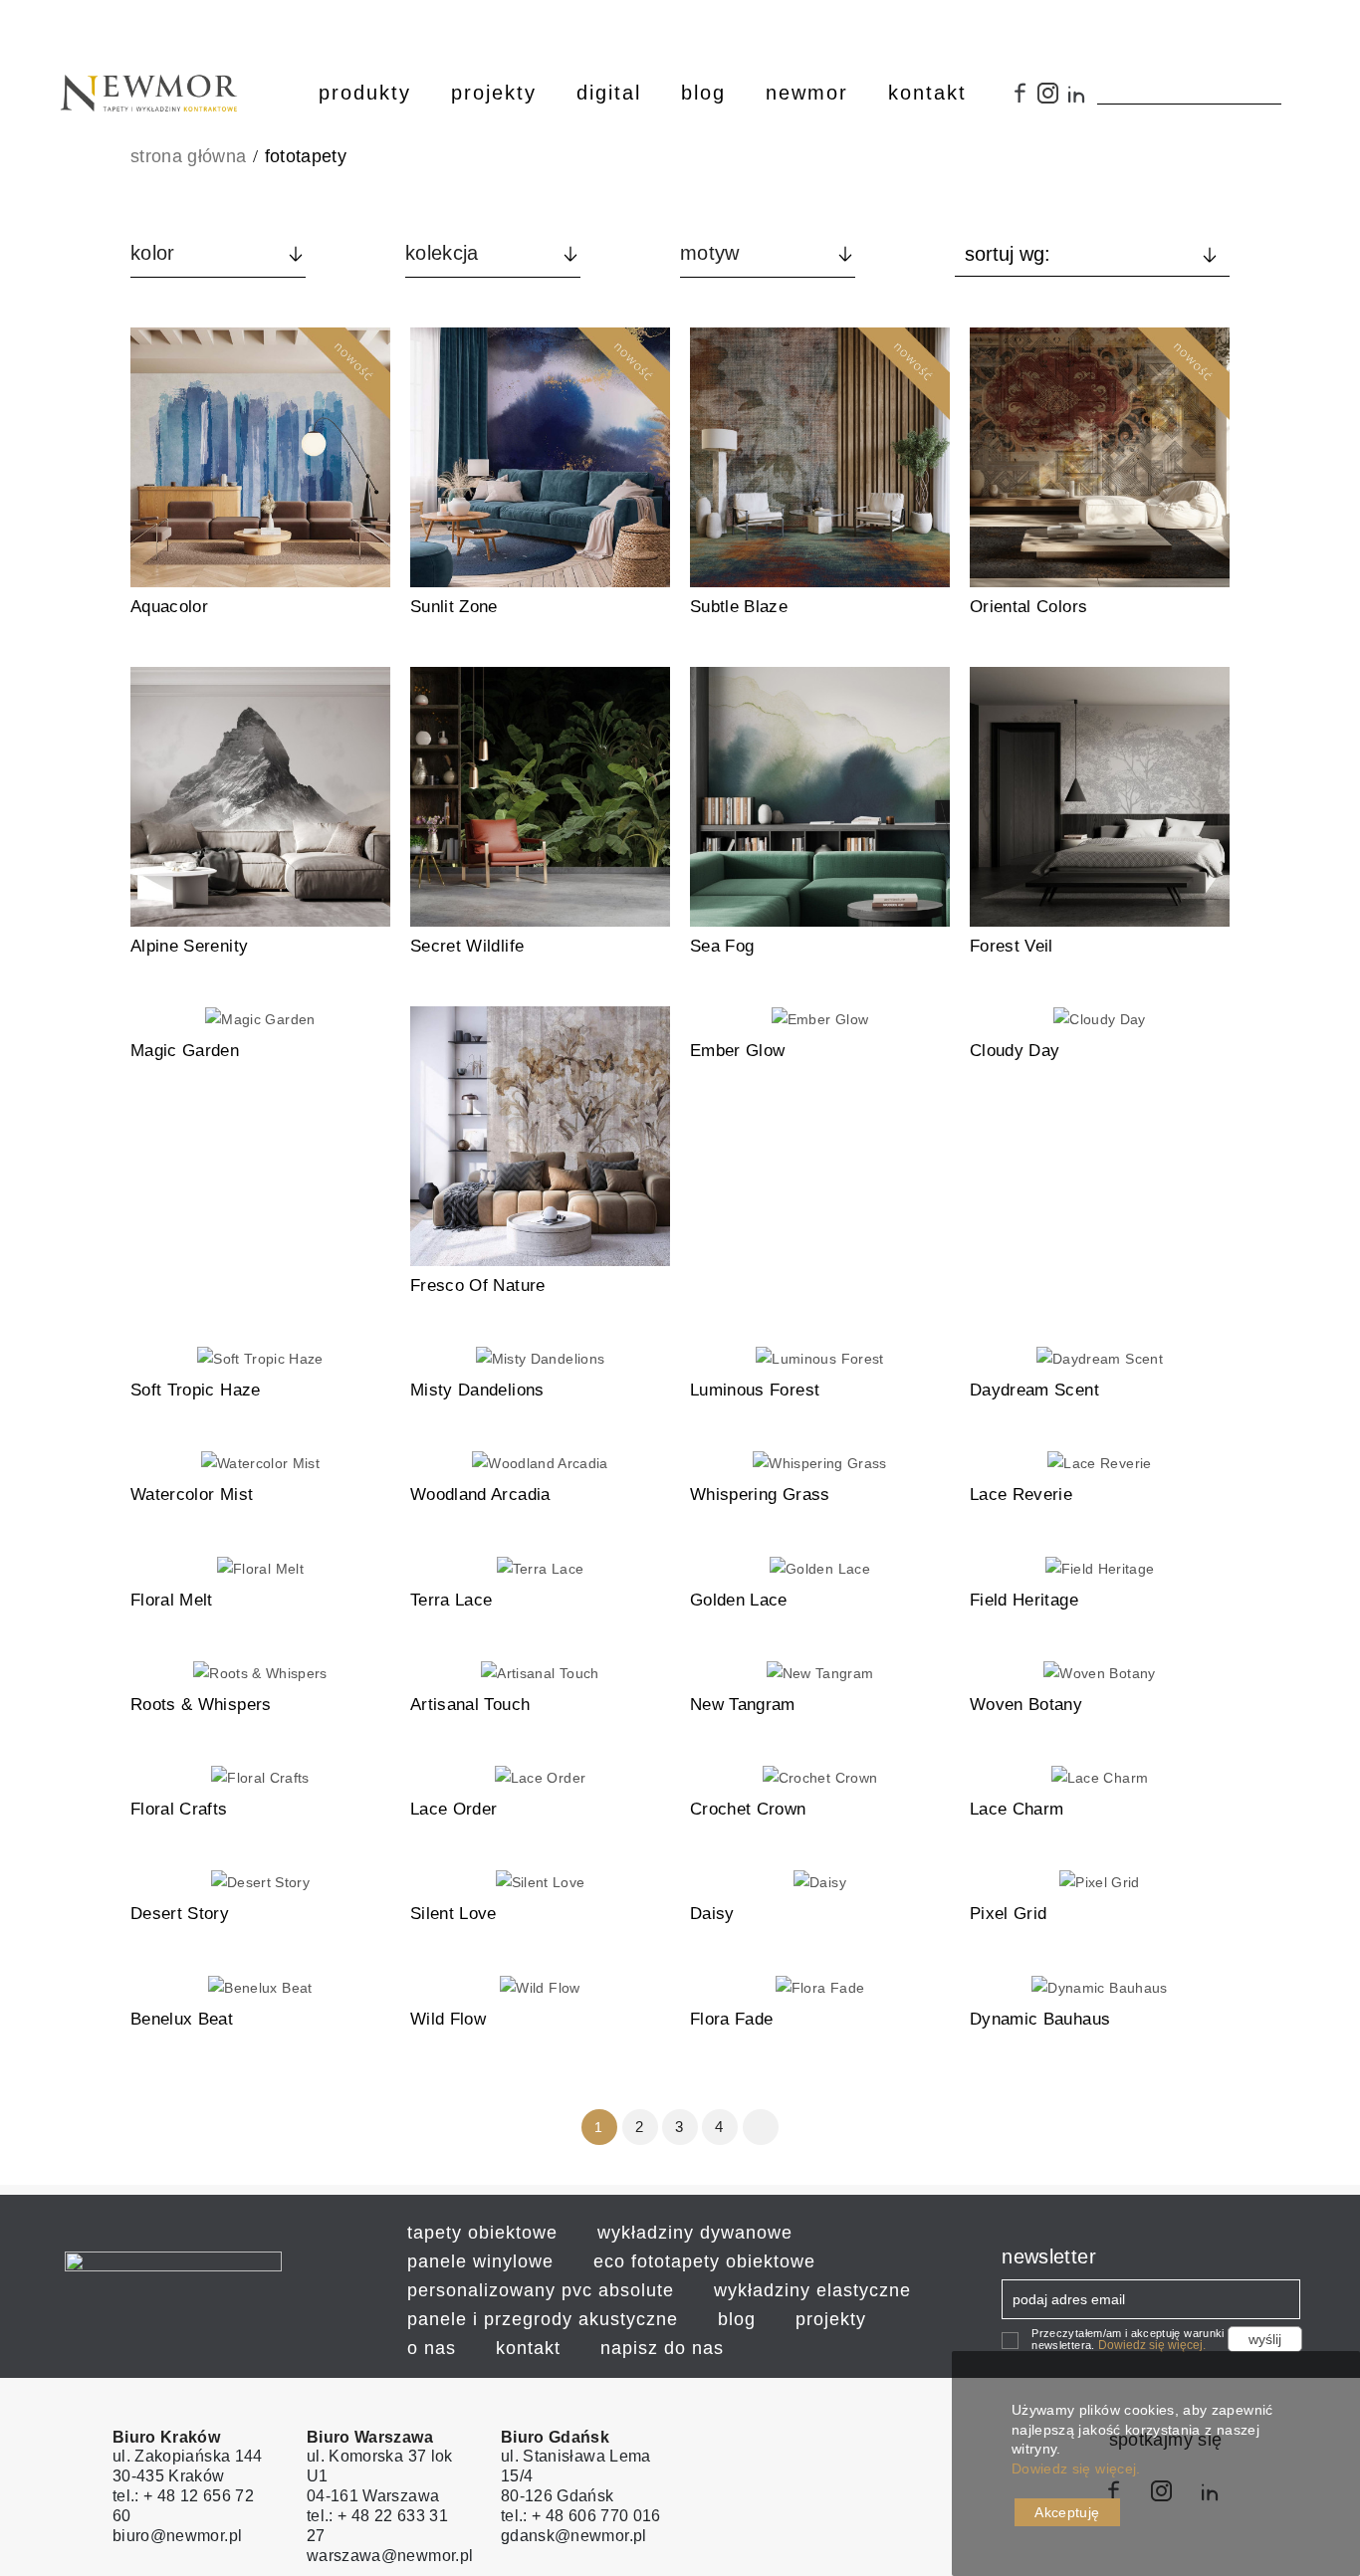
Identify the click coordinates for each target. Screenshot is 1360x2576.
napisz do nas (662, 2348)
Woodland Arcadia (480, 1495)
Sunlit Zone (454, 607)
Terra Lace (452, 1600)
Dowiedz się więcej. (1152, 2345)
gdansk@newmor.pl (574, 2536)
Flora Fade (732, 2019)
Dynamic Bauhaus (1040, 2019)
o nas (432, 2348)
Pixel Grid (1009, 1914)
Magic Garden (185, 1051)
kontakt (528, 2348)
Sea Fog (722, 946)
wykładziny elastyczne (812, 2290)
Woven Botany (1026, 1705)
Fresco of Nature (478, 1286)
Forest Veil (1012, 946)
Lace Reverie (1021, 1495)
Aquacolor (169, 607)
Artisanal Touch (470, 1705)
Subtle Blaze (739, 607)
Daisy (712, 1914)
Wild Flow (448, 2019)
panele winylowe (480, 2261)
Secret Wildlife (467, 946)
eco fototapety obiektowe (704, 2261)
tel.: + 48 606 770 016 (581, 2516)
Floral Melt (172, 1600)
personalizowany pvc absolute (541, 2290)
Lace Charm (1017, 1809)
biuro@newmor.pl (177, 2536)
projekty (831, 2319)
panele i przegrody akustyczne (543, 2319)
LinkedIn (1082, 101)
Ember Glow (738, 1051)
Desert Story (180, 1914)
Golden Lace (739, 1600)
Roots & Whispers (201, 1705)
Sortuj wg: (1008, 254)
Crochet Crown (748, 1809)
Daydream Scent (1034, 1390)
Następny (762, 2127)
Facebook (1021, 101)
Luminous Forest (755, 1390)
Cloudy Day (1015, 1051)
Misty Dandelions (477, 1390)
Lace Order (454, 1809)
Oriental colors (1028, 607)
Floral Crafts (179, 1809)
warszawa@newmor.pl (390, 2556)
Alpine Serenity (189, 946)
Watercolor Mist (192, 1495)
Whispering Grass (760, 1495)
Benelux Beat (182, 2019)
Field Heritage (1024, 1600)
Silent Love (453, 1914)
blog (737, 2319)
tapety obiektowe (482, 2233)
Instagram (1052, 101)
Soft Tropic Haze (196, 1390)
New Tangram (743, 1705)
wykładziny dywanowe (695, 2233)
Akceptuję (1067, 2512)
